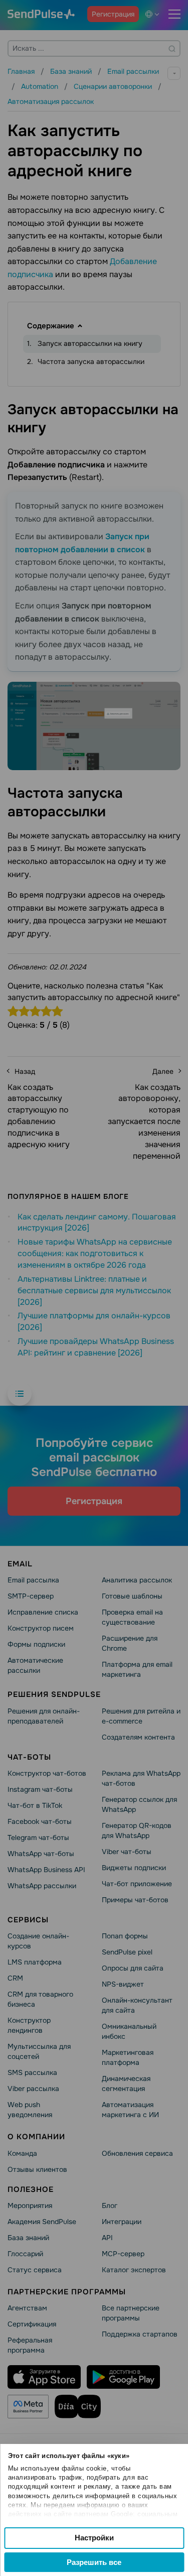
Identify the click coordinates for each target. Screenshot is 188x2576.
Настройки (94, 2538)
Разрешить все (94, 2562)
